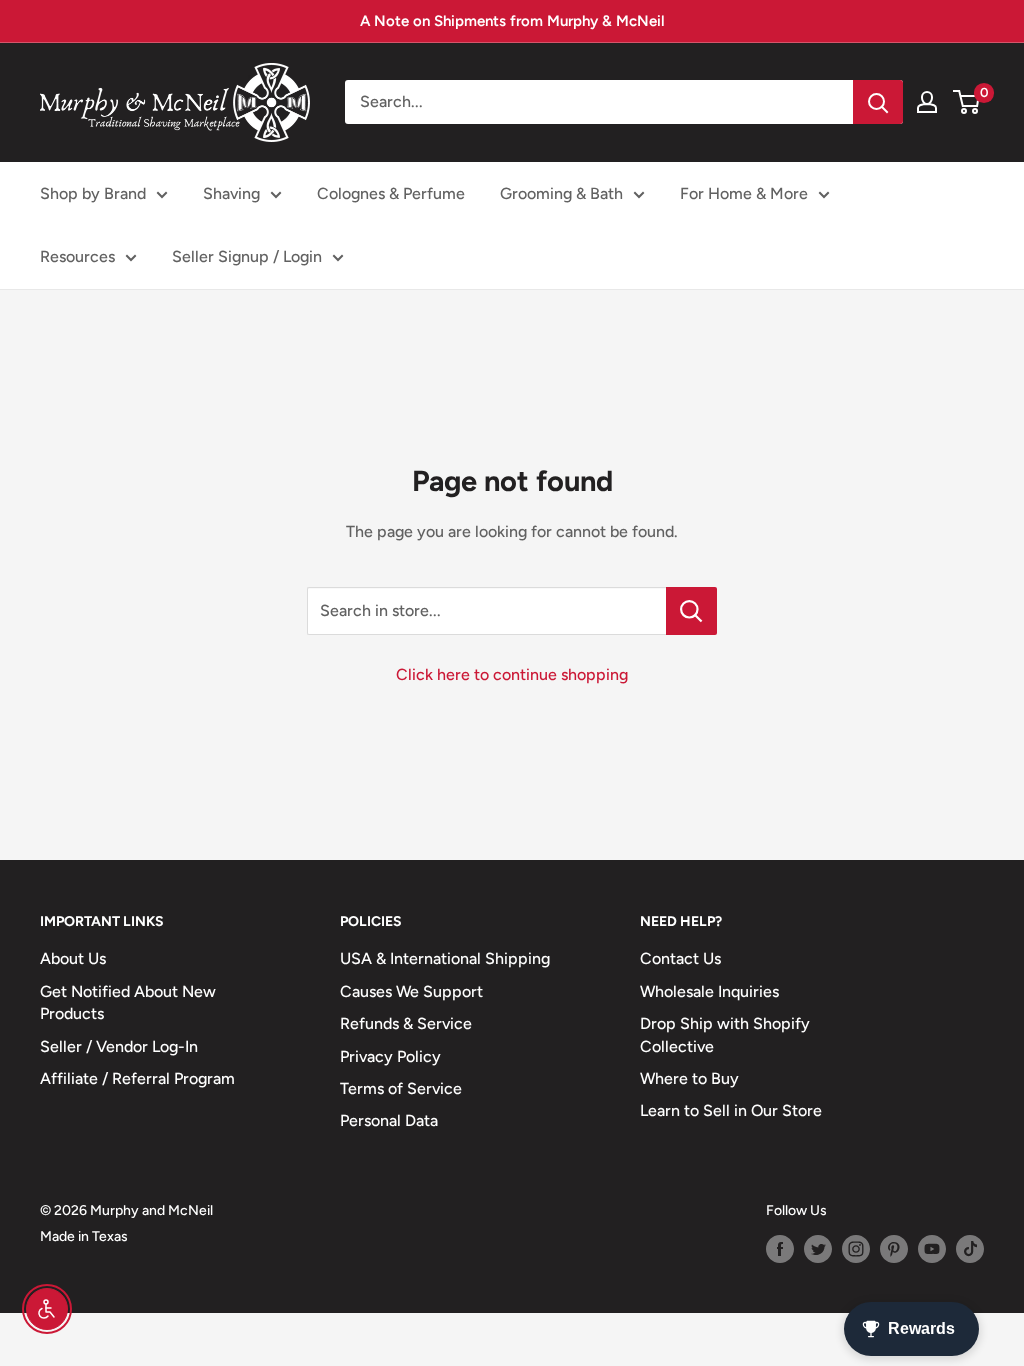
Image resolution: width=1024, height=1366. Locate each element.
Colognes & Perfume (391, 193)
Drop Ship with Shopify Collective (725, 1034)
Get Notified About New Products (128, 1002)
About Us (73, 958)
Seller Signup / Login (247, 256)
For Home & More (744, 193)
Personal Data (389, 1120)
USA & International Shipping (445, 958)
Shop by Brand (93, 193)
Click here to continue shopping (512, 674)
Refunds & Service (406, 1023)
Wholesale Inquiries (709, 991)
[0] (967, 102)
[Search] (878, 102)
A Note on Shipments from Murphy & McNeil (512, 21)
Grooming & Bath (561, 193)
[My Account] (927, 102)
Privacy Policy (390, 1056)
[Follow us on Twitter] (818, 1249)
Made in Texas (84, 1236)
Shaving (231, 193)
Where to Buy (689, 1078)
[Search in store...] (691, 611)
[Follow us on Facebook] (780, 1249)
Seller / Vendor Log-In (119, 1046)
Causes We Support (411, 991)
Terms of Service (401, 1088)
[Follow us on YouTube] (932, 1249)
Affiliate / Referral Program (137, 1078)
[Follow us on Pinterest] (894, 1249)
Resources (77, 256)
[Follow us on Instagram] (856, 1249)
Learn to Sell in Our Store (731, 1110)
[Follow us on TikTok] (970, 1249)
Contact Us (680, 958)
